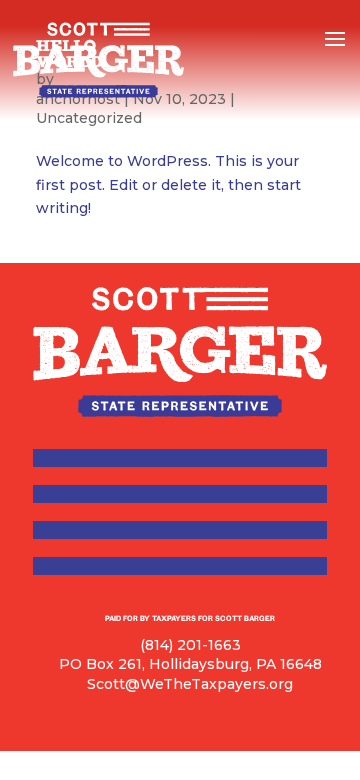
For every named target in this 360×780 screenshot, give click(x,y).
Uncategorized (89, 118)
